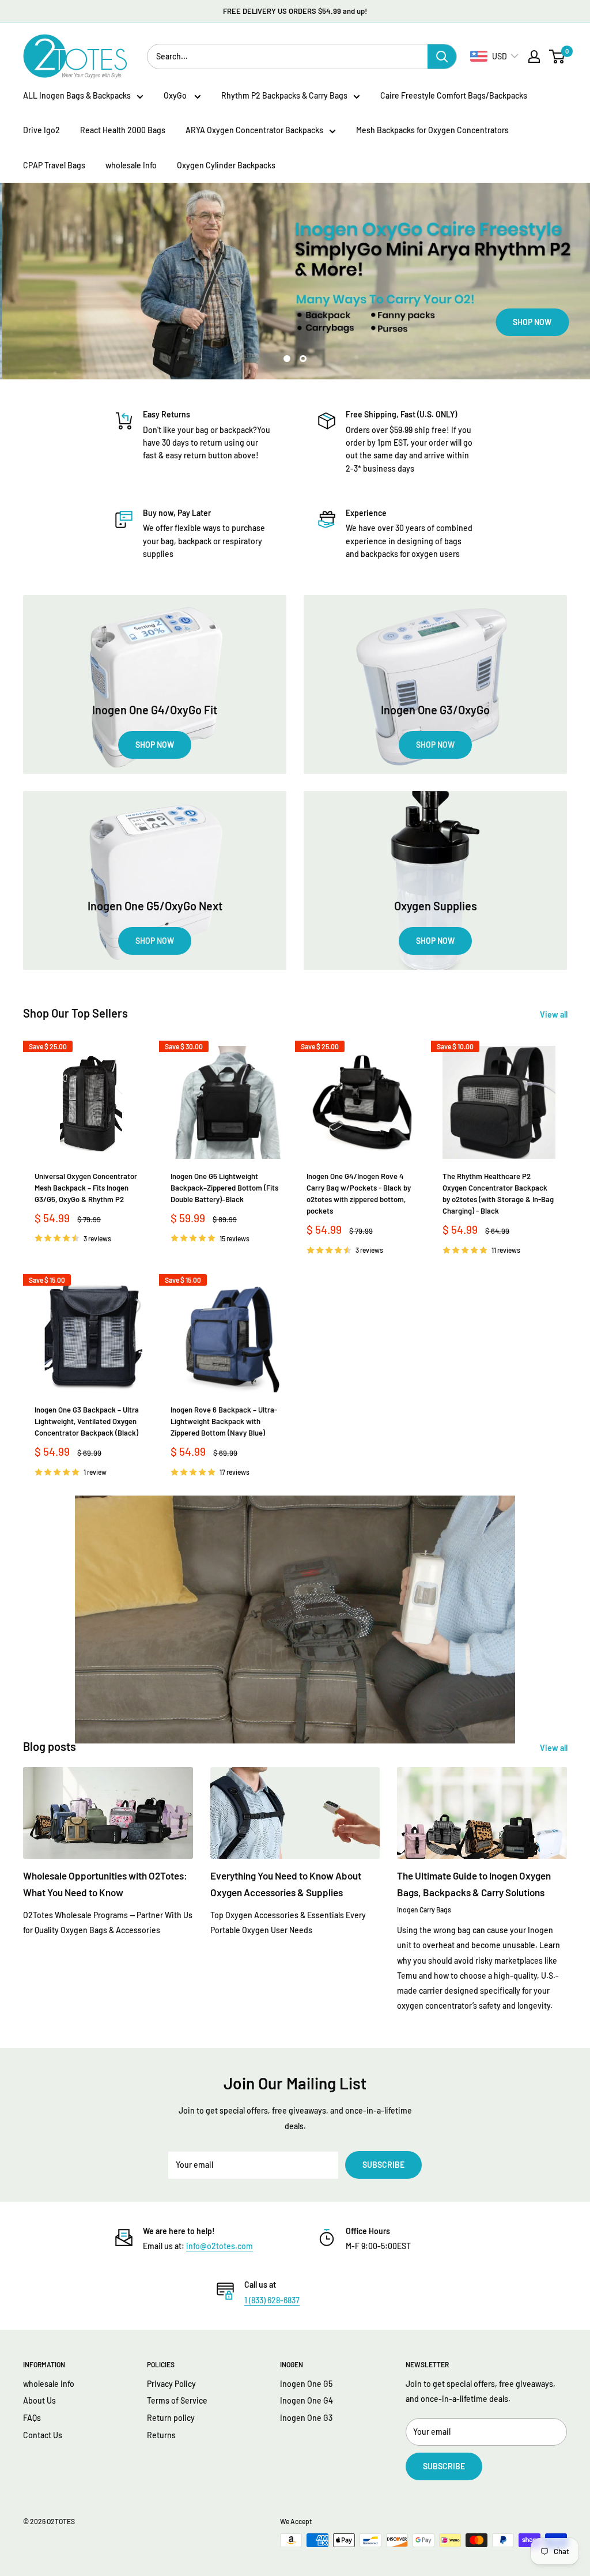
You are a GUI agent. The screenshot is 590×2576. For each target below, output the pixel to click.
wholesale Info (131, 165)
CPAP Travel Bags (54, 165)
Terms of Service (177, 2400)
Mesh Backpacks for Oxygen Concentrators (432, 130)
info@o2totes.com (220, 2246)
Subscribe (383, 2165)
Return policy (171, 2418)
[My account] (534, 57)
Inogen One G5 (306, 2384)
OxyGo (176, 95)
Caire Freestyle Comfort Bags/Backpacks (454, 95)
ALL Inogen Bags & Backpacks (77, 95)
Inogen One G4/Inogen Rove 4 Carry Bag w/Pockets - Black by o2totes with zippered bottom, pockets (359, 1193)
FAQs (32, 2418)
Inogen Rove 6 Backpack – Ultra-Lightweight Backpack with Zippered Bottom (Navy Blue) (224, 1421)
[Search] (442, 57)
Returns (161, 2435)
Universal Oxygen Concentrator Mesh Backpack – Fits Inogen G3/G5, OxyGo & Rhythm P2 (86, 1188)
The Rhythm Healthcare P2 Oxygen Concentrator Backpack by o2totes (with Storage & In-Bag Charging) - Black (498, 1193)
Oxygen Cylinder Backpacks (226, 165)
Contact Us (43, 2435)
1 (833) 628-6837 (272, 2300)
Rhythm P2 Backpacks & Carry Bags (284, 95)
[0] (557, 57)
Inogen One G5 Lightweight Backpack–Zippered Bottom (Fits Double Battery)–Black (224, 1188)
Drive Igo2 (41, 130)
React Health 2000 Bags (123, 130)
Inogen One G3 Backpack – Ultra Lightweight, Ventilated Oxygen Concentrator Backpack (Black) (87, 1421)
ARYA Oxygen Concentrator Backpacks (254, 130)
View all (555, 1014)
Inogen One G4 (307, 2400)
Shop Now (103, 322)
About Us (39, 2400)
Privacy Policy (171, 2384)
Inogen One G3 (306, 2418)
